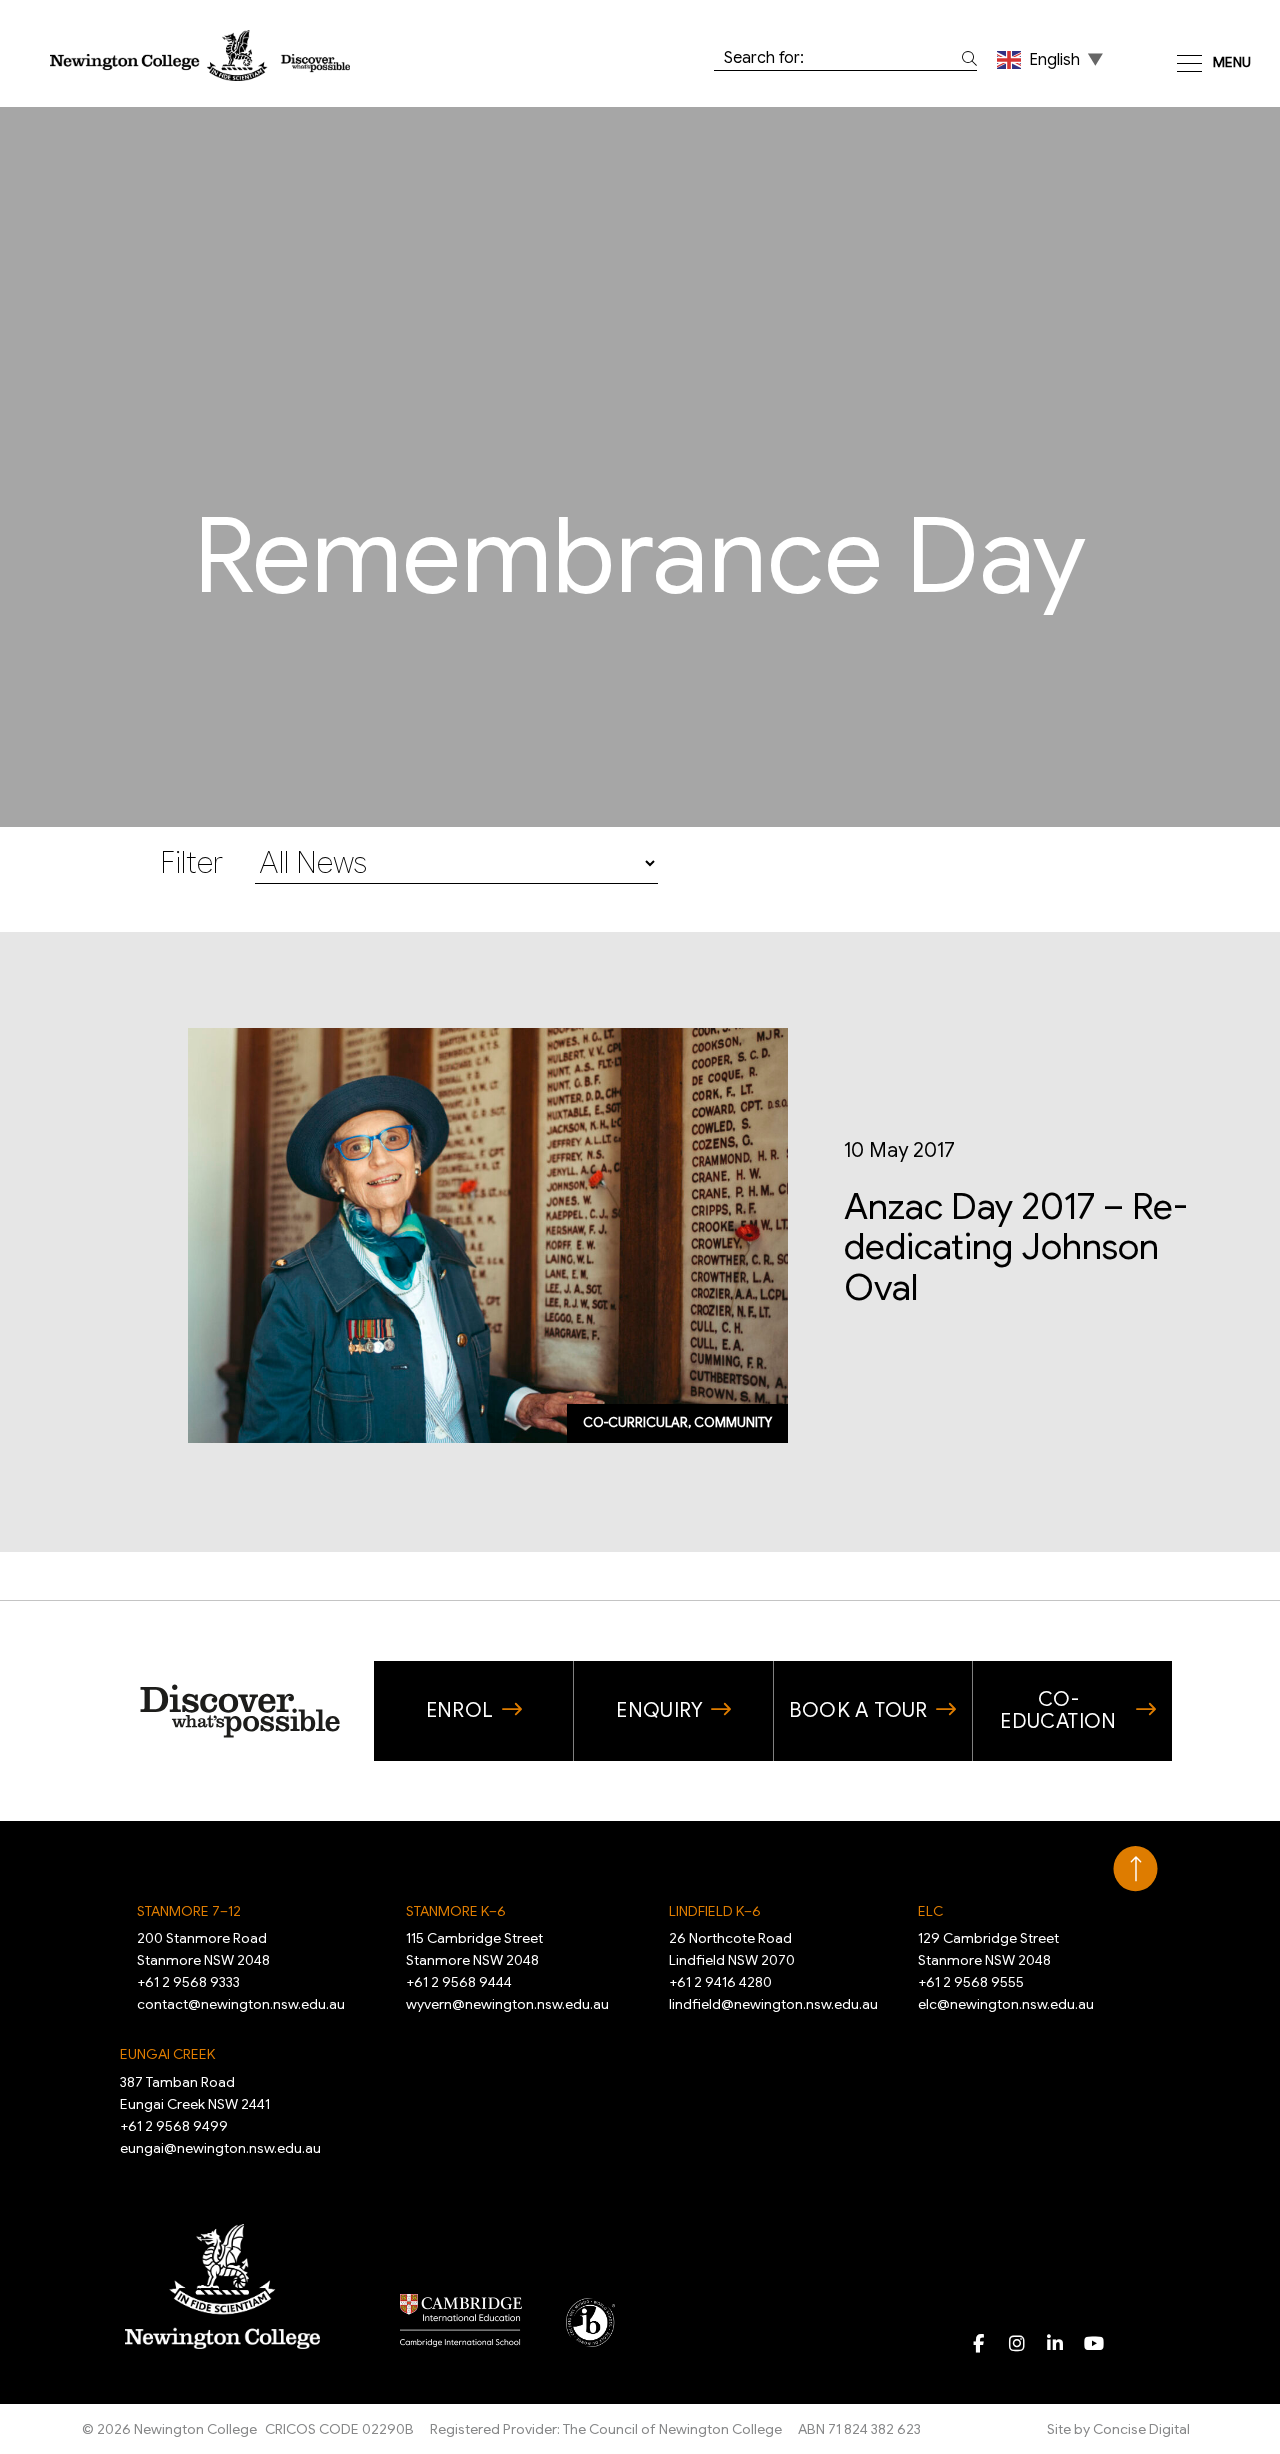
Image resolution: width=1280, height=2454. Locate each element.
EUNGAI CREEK (167, 2054)
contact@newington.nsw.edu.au (241, 2004)
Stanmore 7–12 (189, 1911)
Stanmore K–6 (456, 1911)
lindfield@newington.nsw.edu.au (773, 2004)
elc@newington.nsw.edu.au (1006, 2004)
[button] (1052, 59)
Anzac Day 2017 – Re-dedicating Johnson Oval (1015, 1247)
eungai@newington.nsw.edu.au (220, 2148)
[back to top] (1135, 1869)
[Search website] (965, 58)
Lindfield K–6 (715, 1911)
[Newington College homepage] (200, 54)
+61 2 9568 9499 (174, 2126)
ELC (930, 1911)
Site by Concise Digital (1118, 2429)
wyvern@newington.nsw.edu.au (507, 2004)
